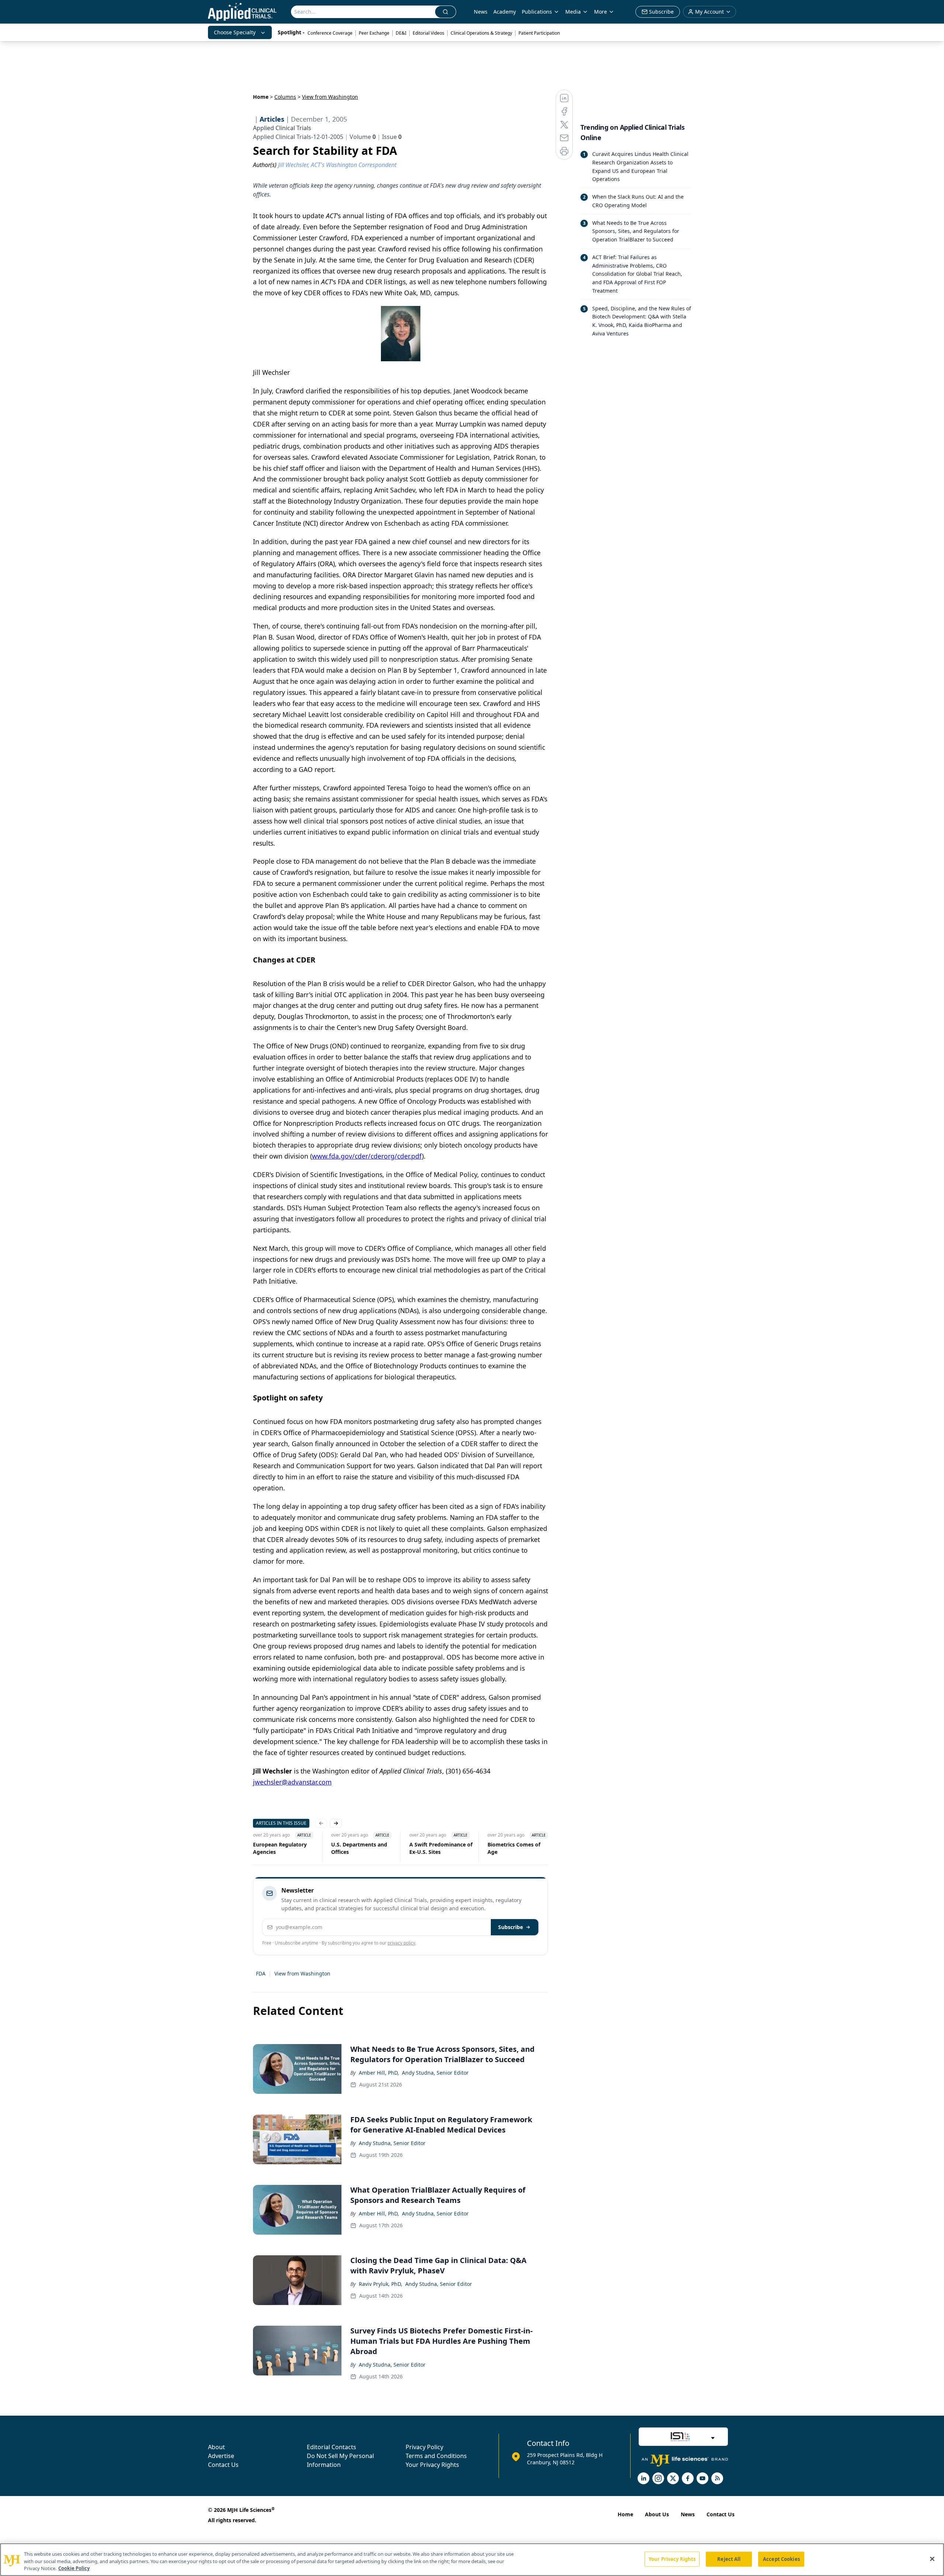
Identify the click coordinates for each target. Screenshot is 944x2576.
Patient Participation (539, 33)
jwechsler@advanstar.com (292, 1782)
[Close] (932, 2559)
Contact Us (223, 2465)
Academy (505, 12)
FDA (261, 1973)
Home (261, 97)
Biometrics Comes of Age (502, 1848)
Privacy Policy (424, 2447)
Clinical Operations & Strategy (481, 33)
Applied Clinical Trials (282, 128)
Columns (285, 97)
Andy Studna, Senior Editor (435, 2073)
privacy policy (401, 1943)
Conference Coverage (330, 33)
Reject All (729, 2559)
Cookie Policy (74, 2568)
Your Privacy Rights (432, 2465)
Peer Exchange (374, 33)
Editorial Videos (428, 33)
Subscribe (511, 1927)
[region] (472, 2560)
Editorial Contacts (332, 2447)
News (481, 12)
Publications (537, 12)
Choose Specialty (235, 32)
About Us (657, 2514)
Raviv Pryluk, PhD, (381, 2284)
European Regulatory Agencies (268, 1848)
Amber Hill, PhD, (379, 2073)
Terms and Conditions (436, 2456)
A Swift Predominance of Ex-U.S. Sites (429, 1848)
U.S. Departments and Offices (347, 1848)
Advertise (221, 2456)
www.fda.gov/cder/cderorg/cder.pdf (367, 1156)
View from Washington (302, 1973)
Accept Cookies (781, 2559)
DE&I (401, 33)
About (216, 2447)
